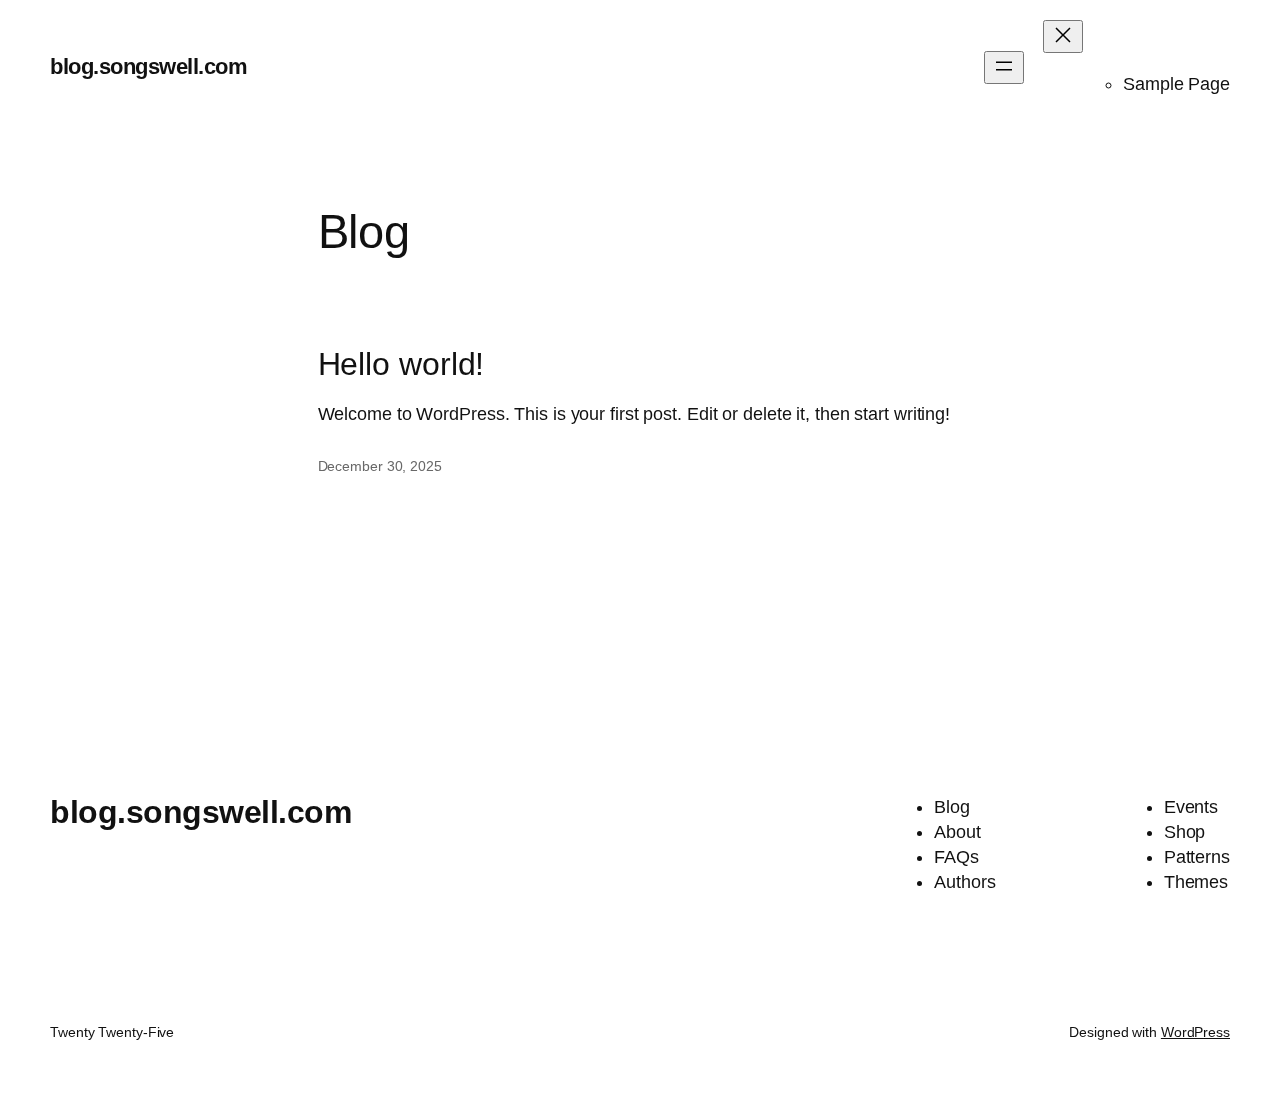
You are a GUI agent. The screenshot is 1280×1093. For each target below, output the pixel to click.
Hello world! (401, 364)
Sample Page (1176, 84)
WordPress (1195, 1032)
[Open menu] (1004, 67)
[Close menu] (1063, 36)
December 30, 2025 (380, 466)
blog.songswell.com (148, 66)
